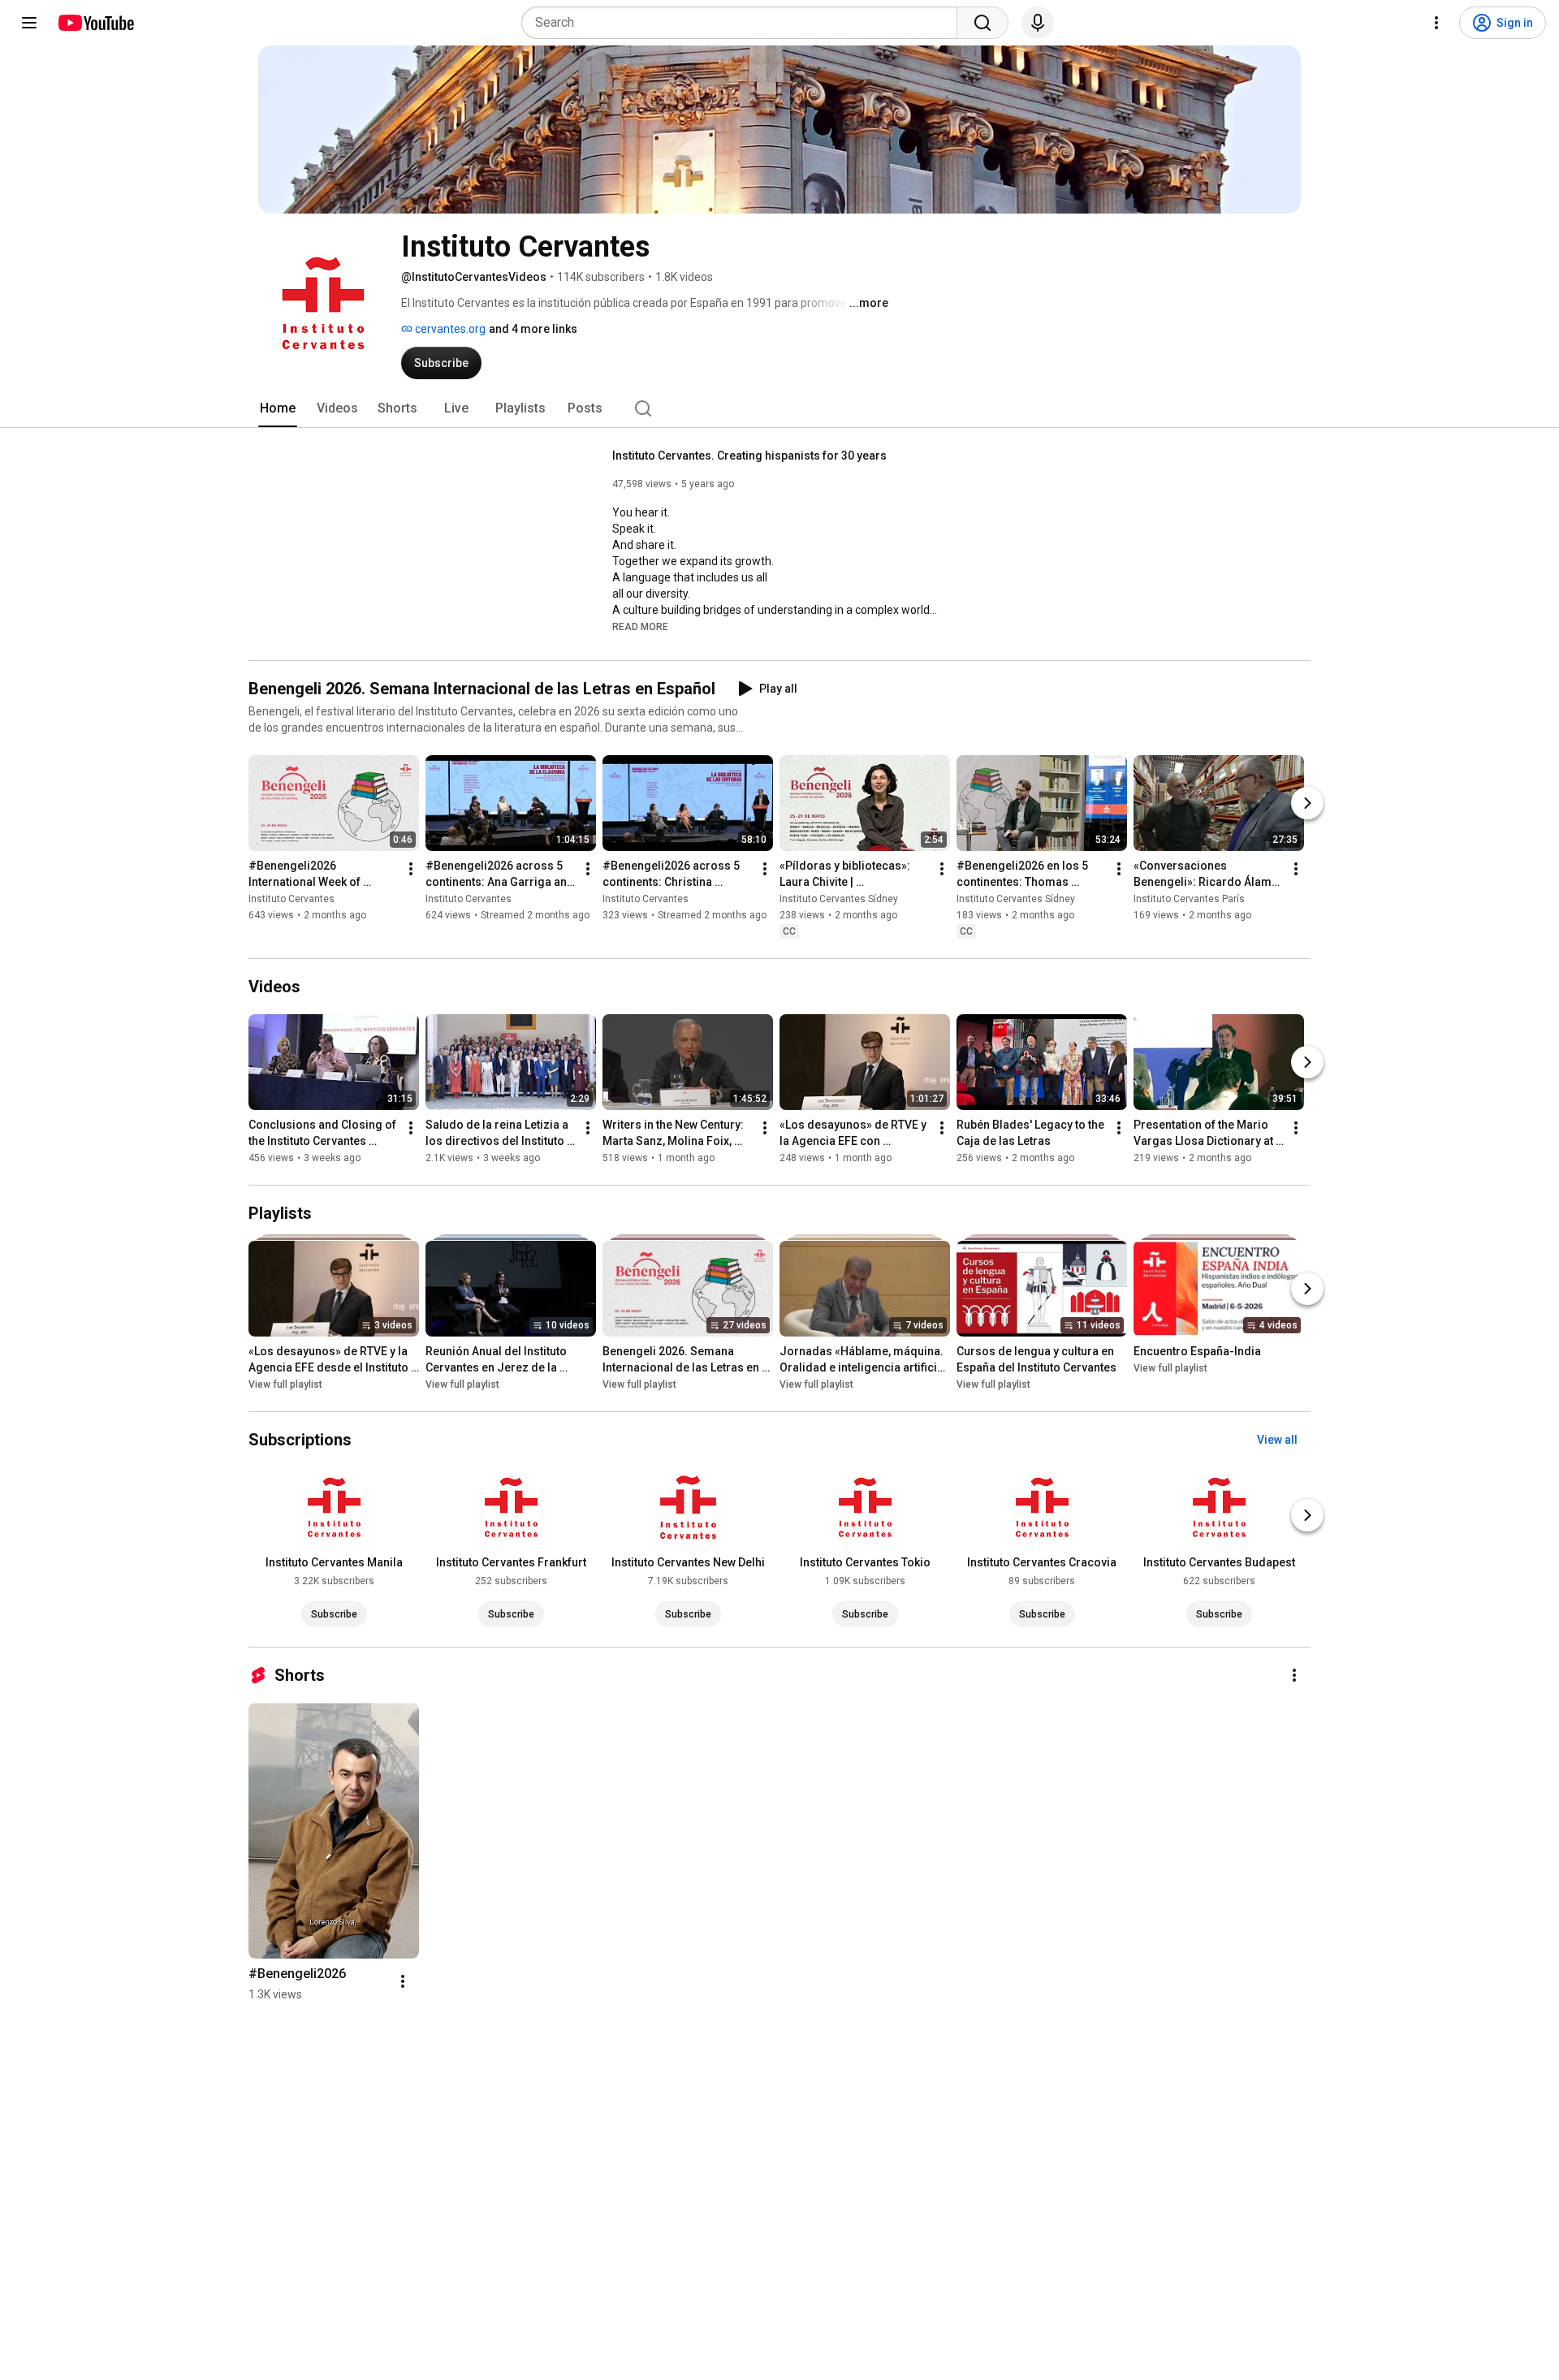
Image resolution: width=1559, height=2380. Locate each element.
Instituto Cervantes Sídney (839, 899)
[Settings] (1436, 23)
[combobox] (744, 23)
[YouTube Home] (95, 23)
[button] (640, 626)
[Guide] (29, 23)
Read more (640, 627)
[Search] (982, 23)
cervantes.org (449, 329)
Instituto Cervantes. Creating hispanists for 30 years (749, 456)
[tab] (278, 408)
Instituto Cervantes (292, 899)
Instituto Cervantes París (1189, 899)
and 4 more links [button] (533, 329)
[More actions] (411, 869)
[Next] (1307, 803)
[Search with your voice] (1038, 23)
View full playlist (285, 1384)
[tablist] (779, 408)
